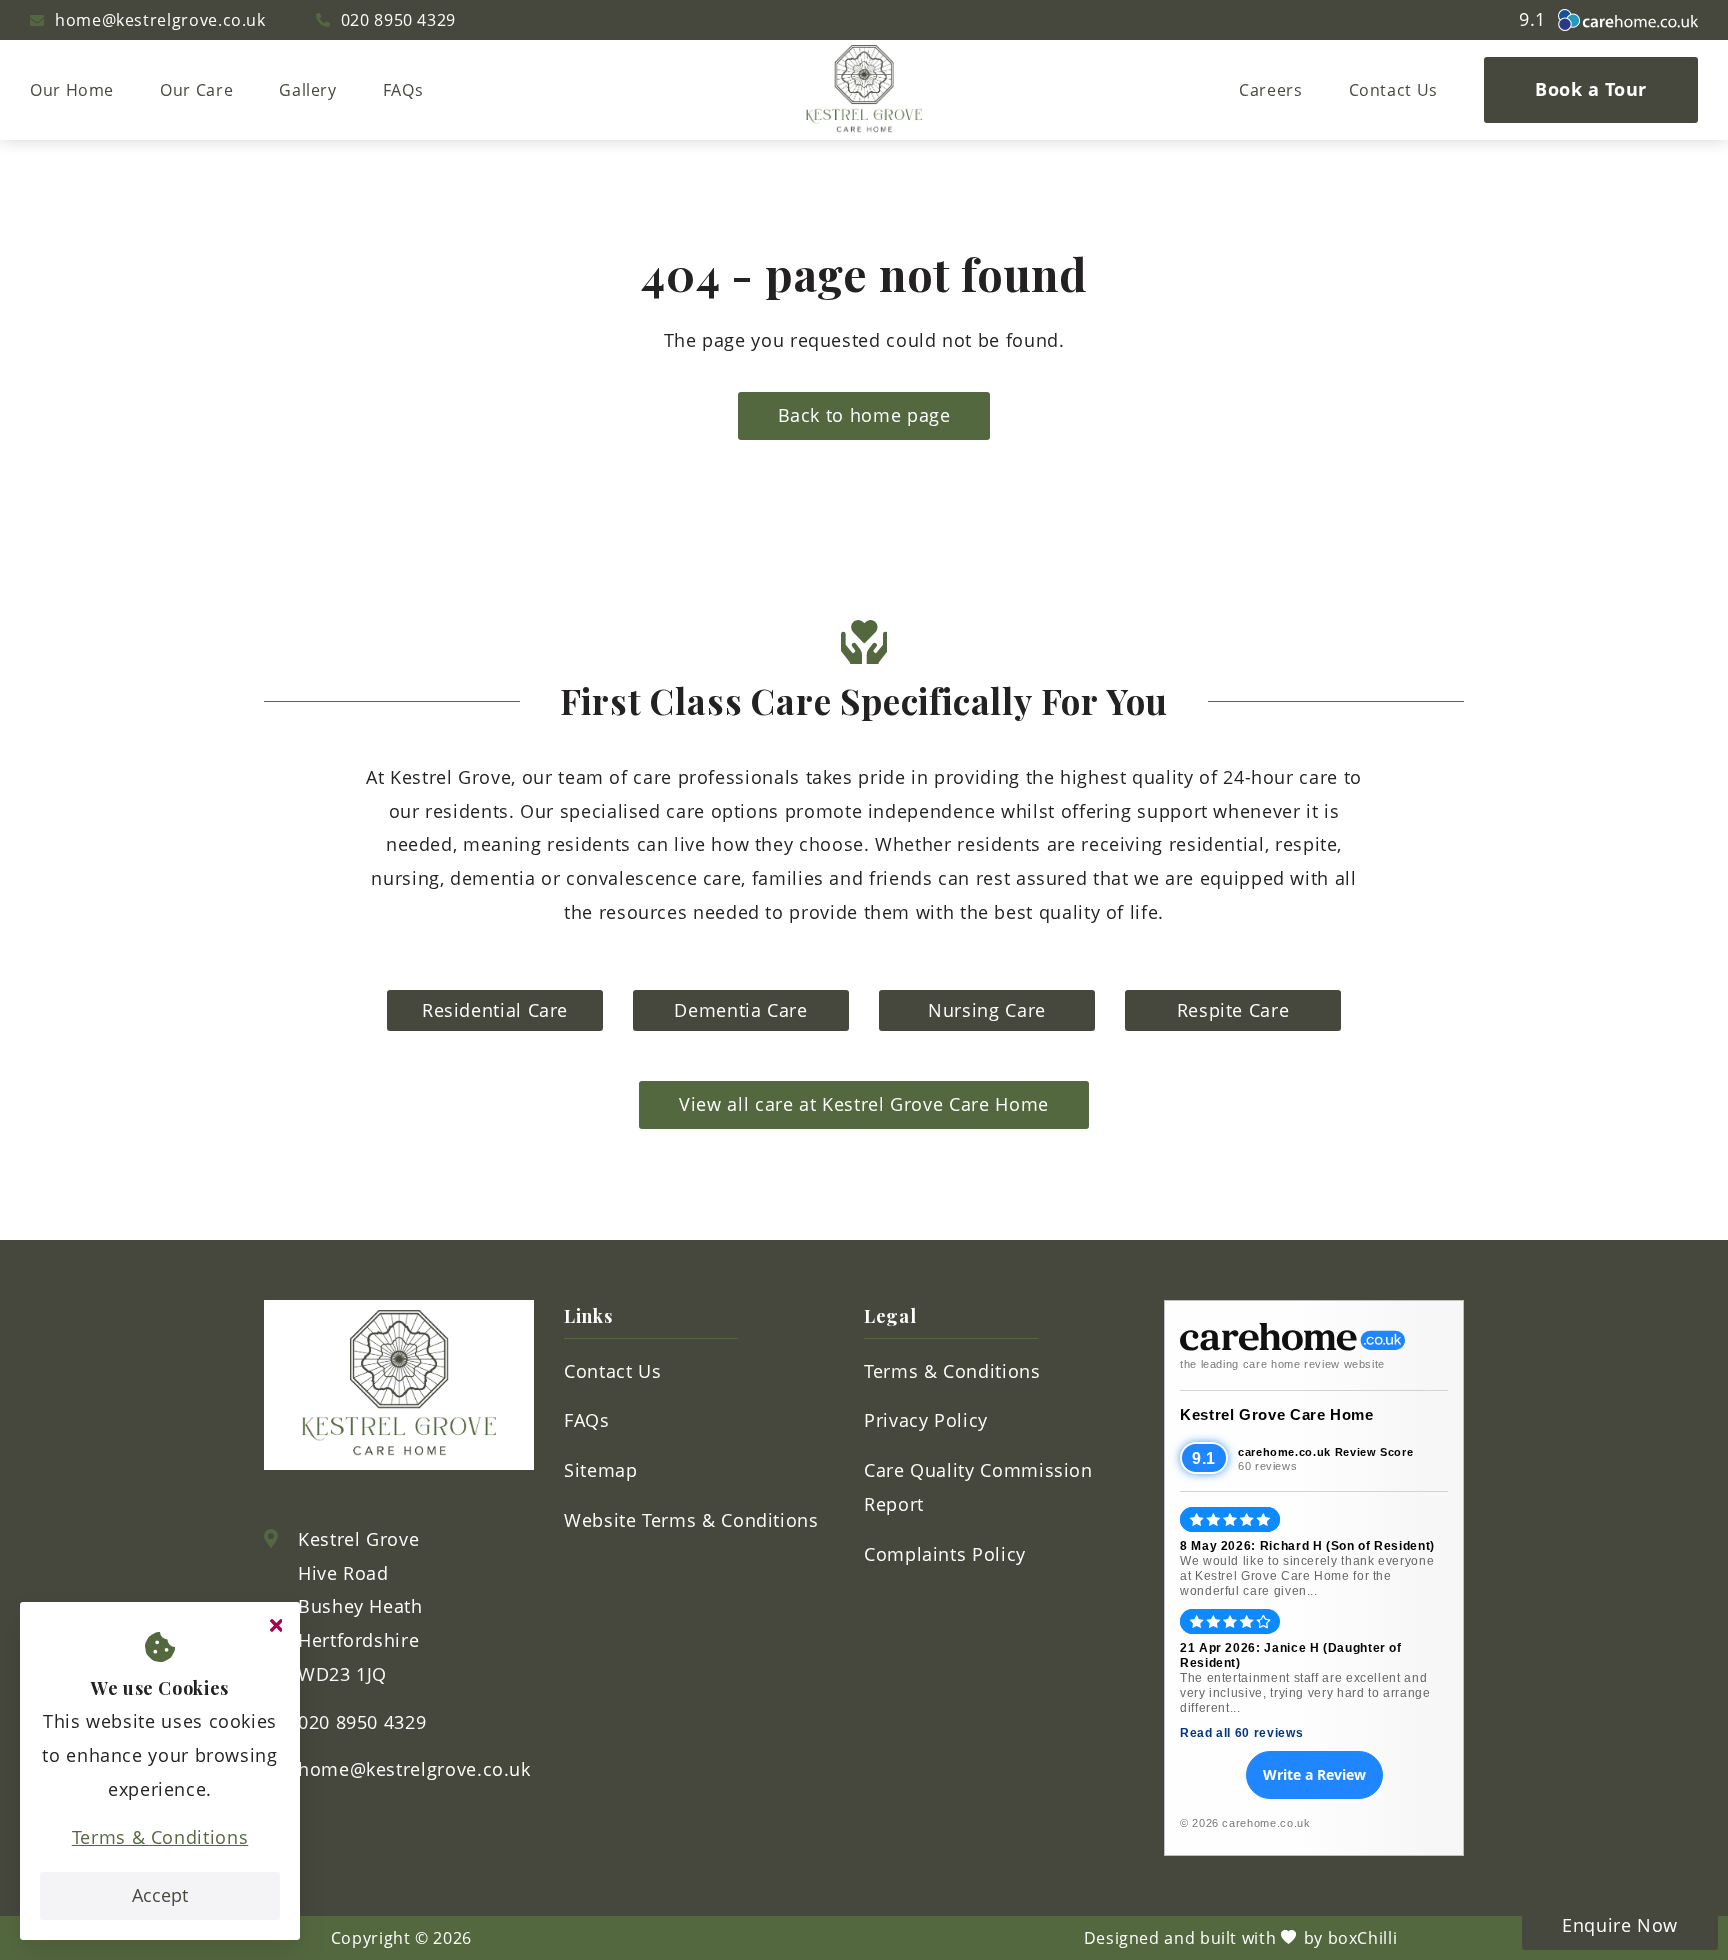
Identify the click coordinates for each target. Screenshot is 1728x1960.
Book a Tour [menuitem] (1591, 89)
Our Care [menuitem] (196, 90)
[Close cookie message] (276, 1626)
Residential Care (495, 1010)
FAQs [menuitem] (403, 90)
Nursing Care (987, 1010)
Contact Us (612, 1371)
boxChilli (1363, 1938)
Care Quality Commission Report (978, 1487)
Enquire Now (1620, 1925)
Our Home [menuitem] (72, 90)
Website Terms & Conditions (691, 1520)
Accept (160, 1895)
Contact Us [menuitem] (1393, 90)
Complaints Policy (945, 1554)
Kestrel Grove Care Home (1277, 1414)
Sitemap (600, 1470)
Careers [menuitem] (1270, 90)
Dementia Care (740, 1010)
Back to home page (864, 415)
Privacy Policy (926, 1420)
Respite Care (1233, 1010)
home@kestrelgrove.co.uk (160, 20)
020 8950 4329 (398, 20)
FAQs (587, 1420)
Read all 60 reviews (1241, 1733)
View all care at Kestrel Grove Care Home (864, 1104)
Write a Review (1314, 1774)
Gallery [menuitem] (307, 90)
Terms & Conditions (160, 1837)
